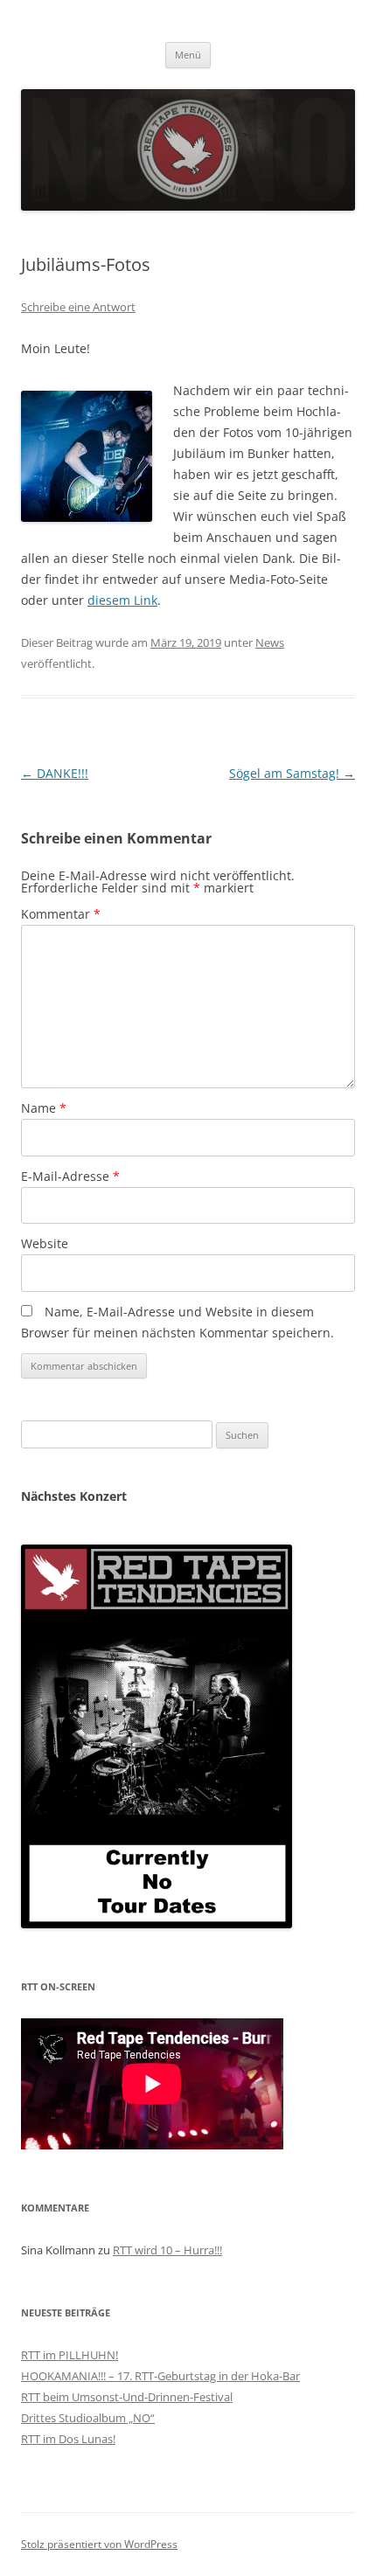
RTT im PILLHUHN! (70, 2355)
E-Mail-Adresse (70, 1176)
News (270, 642)
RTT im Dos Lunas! (68, 2439)
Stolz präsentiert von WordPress (99, 2544)
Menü (188, 55)
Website (45, 1243)
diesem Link (122, 600)
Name (44, 1108)
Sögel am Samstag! (292, 773)
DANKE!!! (55, 773)
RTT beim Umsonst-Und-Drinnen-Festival (127, 2397)
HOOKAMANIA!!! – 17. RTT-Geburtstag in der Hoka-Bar (160, 2376)
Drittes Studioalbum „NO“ (88, 2418)
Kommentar (61, 914)
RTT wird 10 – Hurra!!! (167, 2250)
